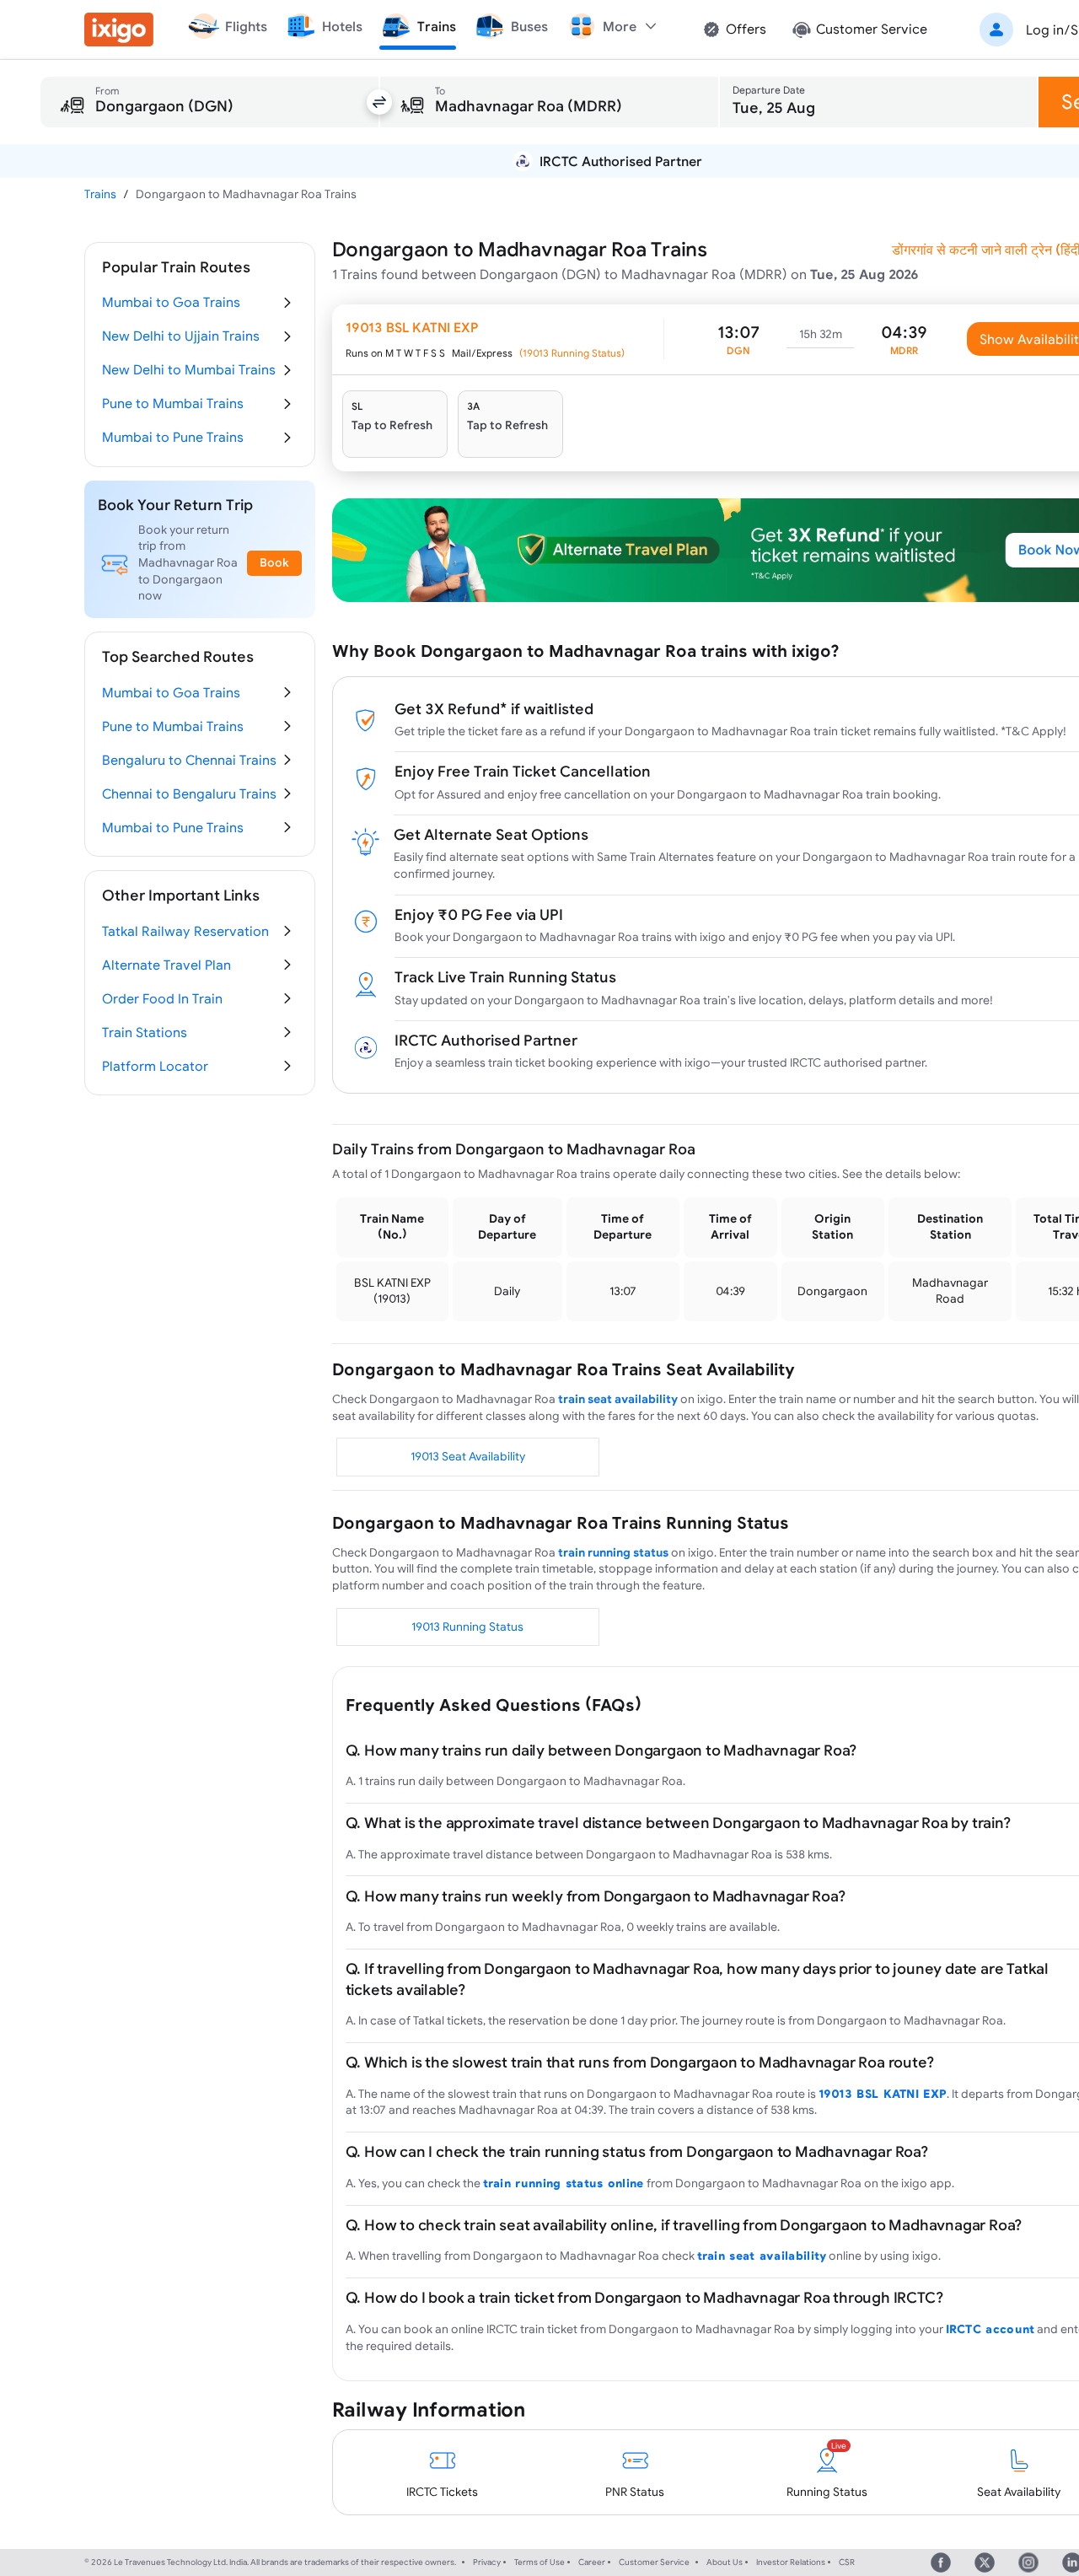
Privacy (487, 2562)
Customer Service (654, 2562)
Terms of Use (539, 2562)
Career (592, 2562)
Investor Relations (791, 2562)
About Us (725, 2562)
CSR (847, 2562)
